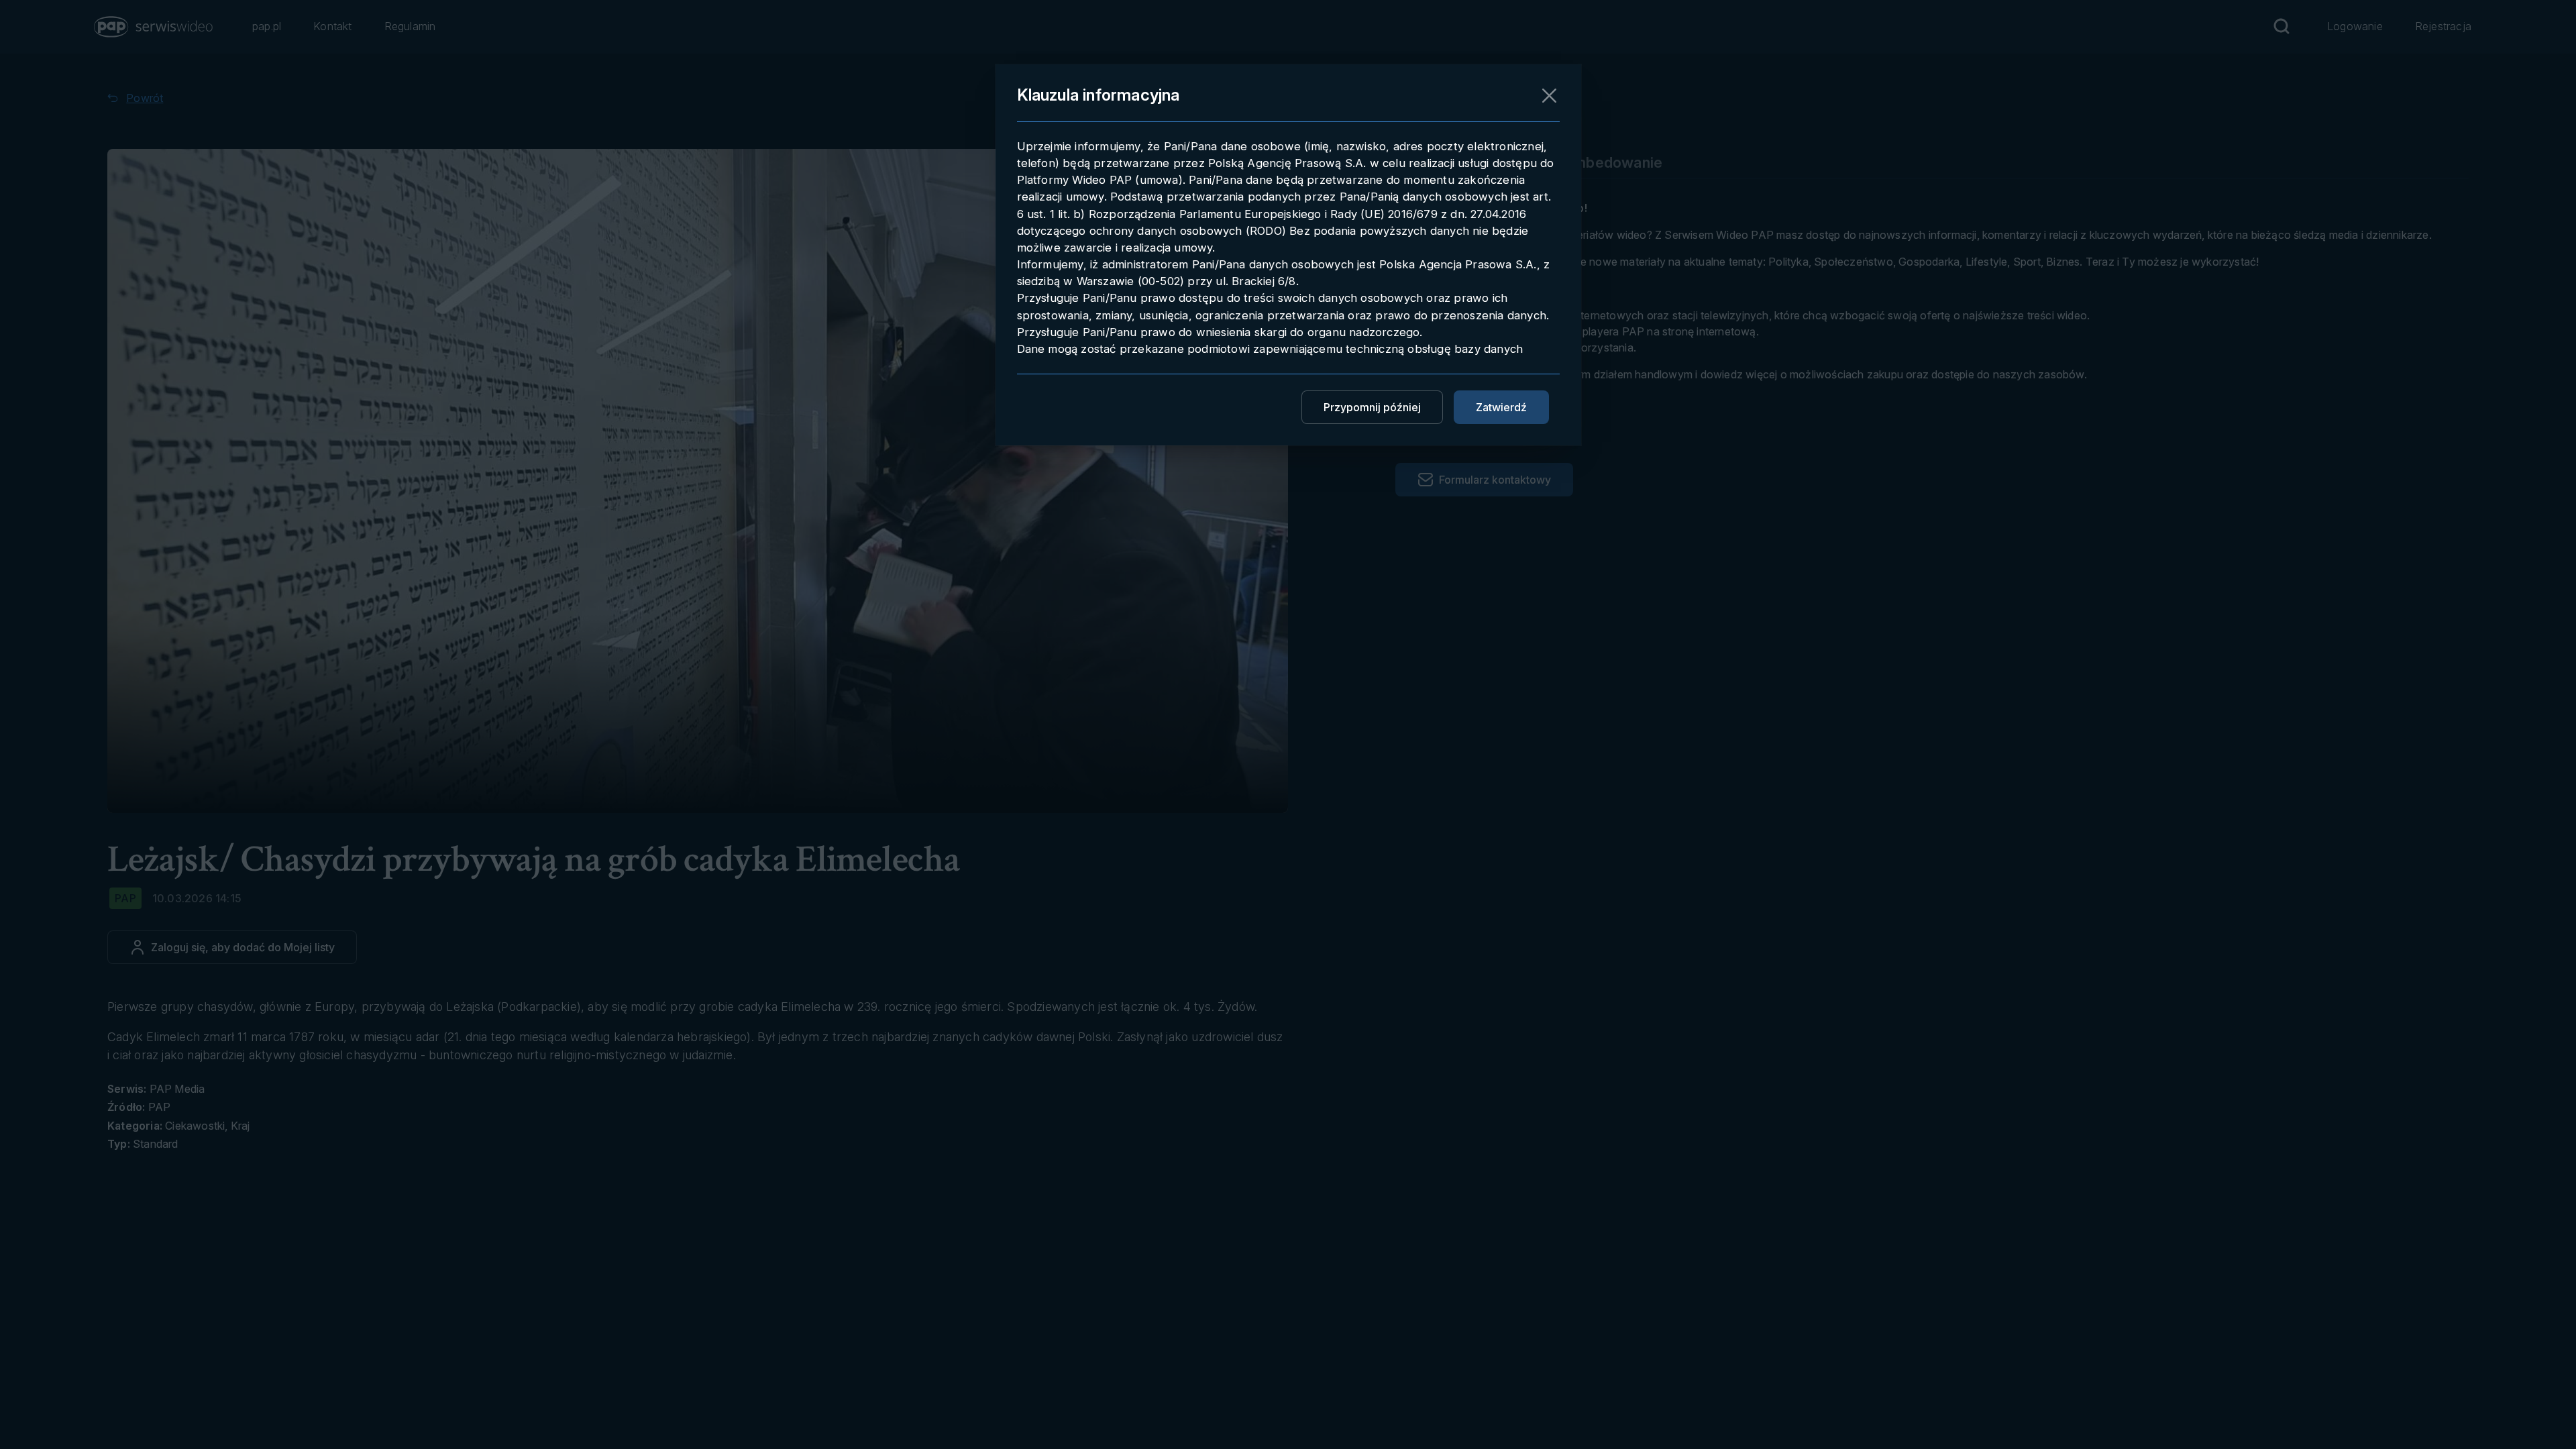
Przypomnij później (1372, 407)
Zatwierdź (1501, 407)
